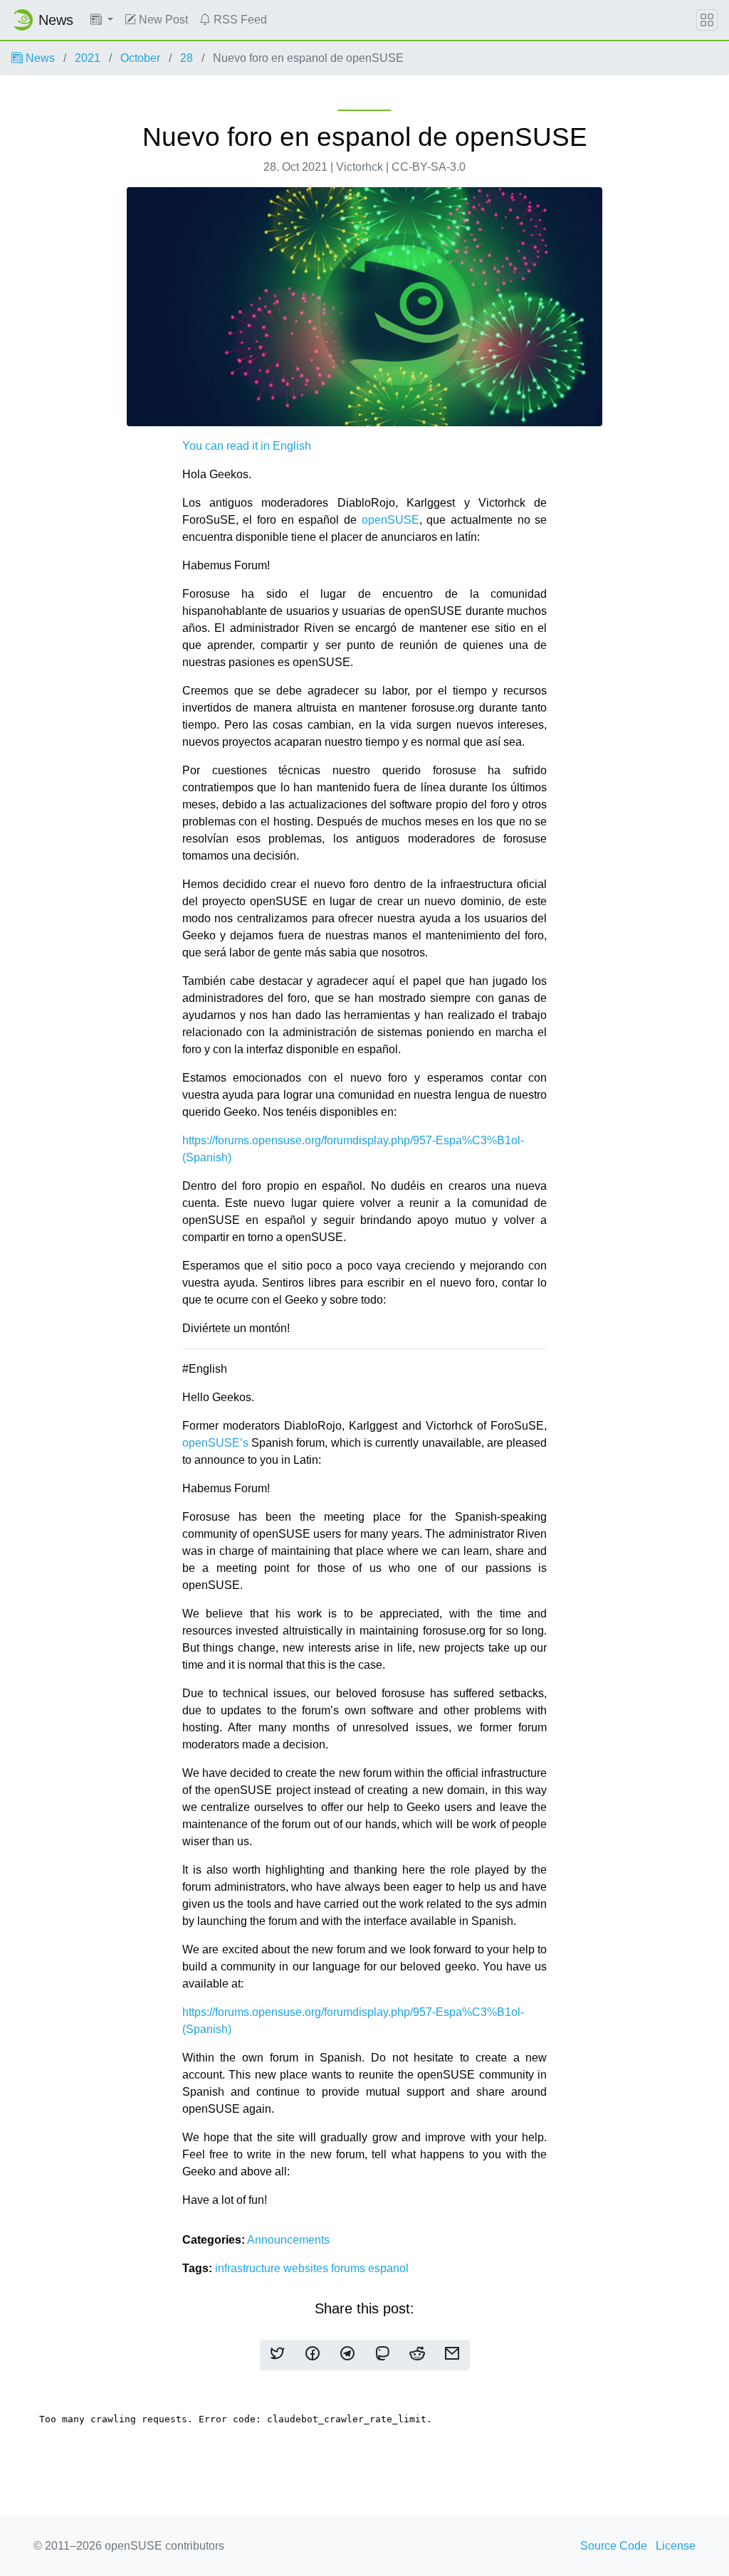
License (676, 2546)
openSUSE (390, 520)
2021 (88, 58)
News (39, 58)
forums (350, 2268)
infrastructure (249, 2268)
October (140, 58)
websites (307, 2268)
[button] (102, 20)
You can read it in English (247, 446)
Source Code (614, 2546)
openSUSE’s (215, 1443)
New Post (162, 20)
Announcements (288, 2240)
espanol (388, 2268)
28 (187, 58)
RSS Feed (239, 20)
